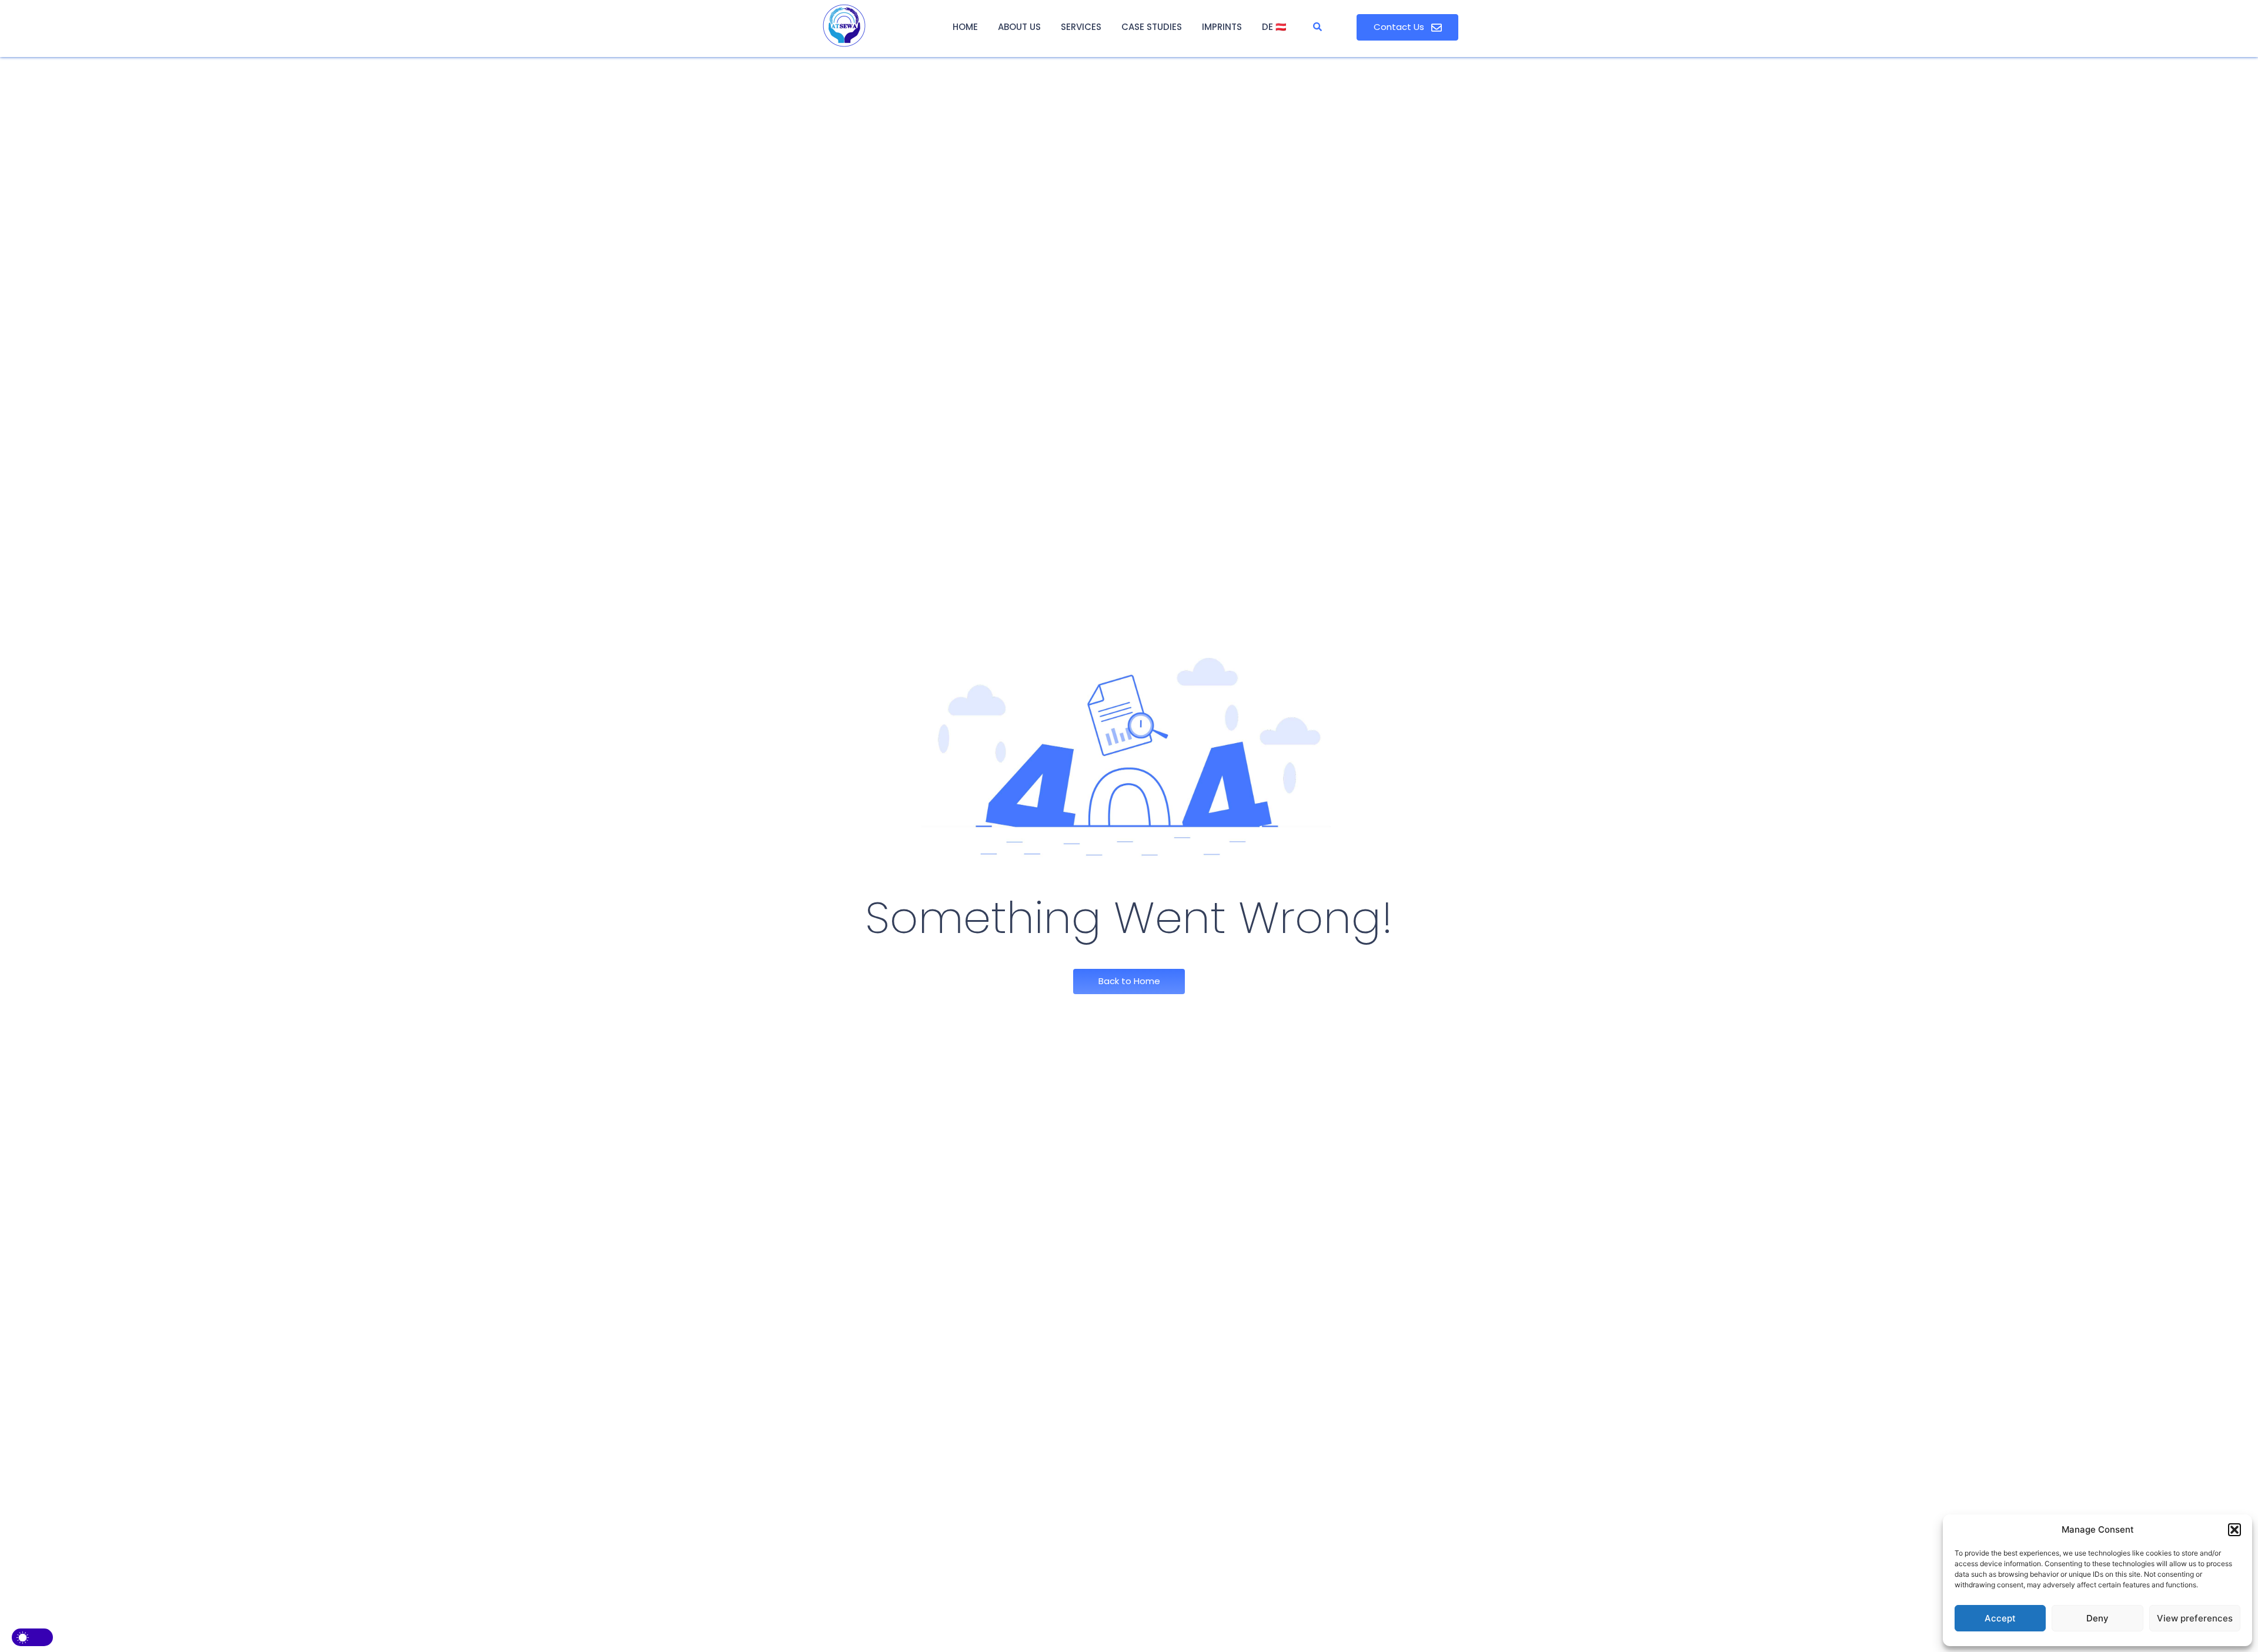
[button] (2234, 1530)
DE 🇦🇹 (1274, 27)
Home (965, 27)
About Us (1019, 27)
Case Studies (1152, 27)
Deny (2097, 1618)
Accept (2000, 1618)
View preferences (2195, 1618)
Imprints (1222, 27)
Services (1081, 27)
